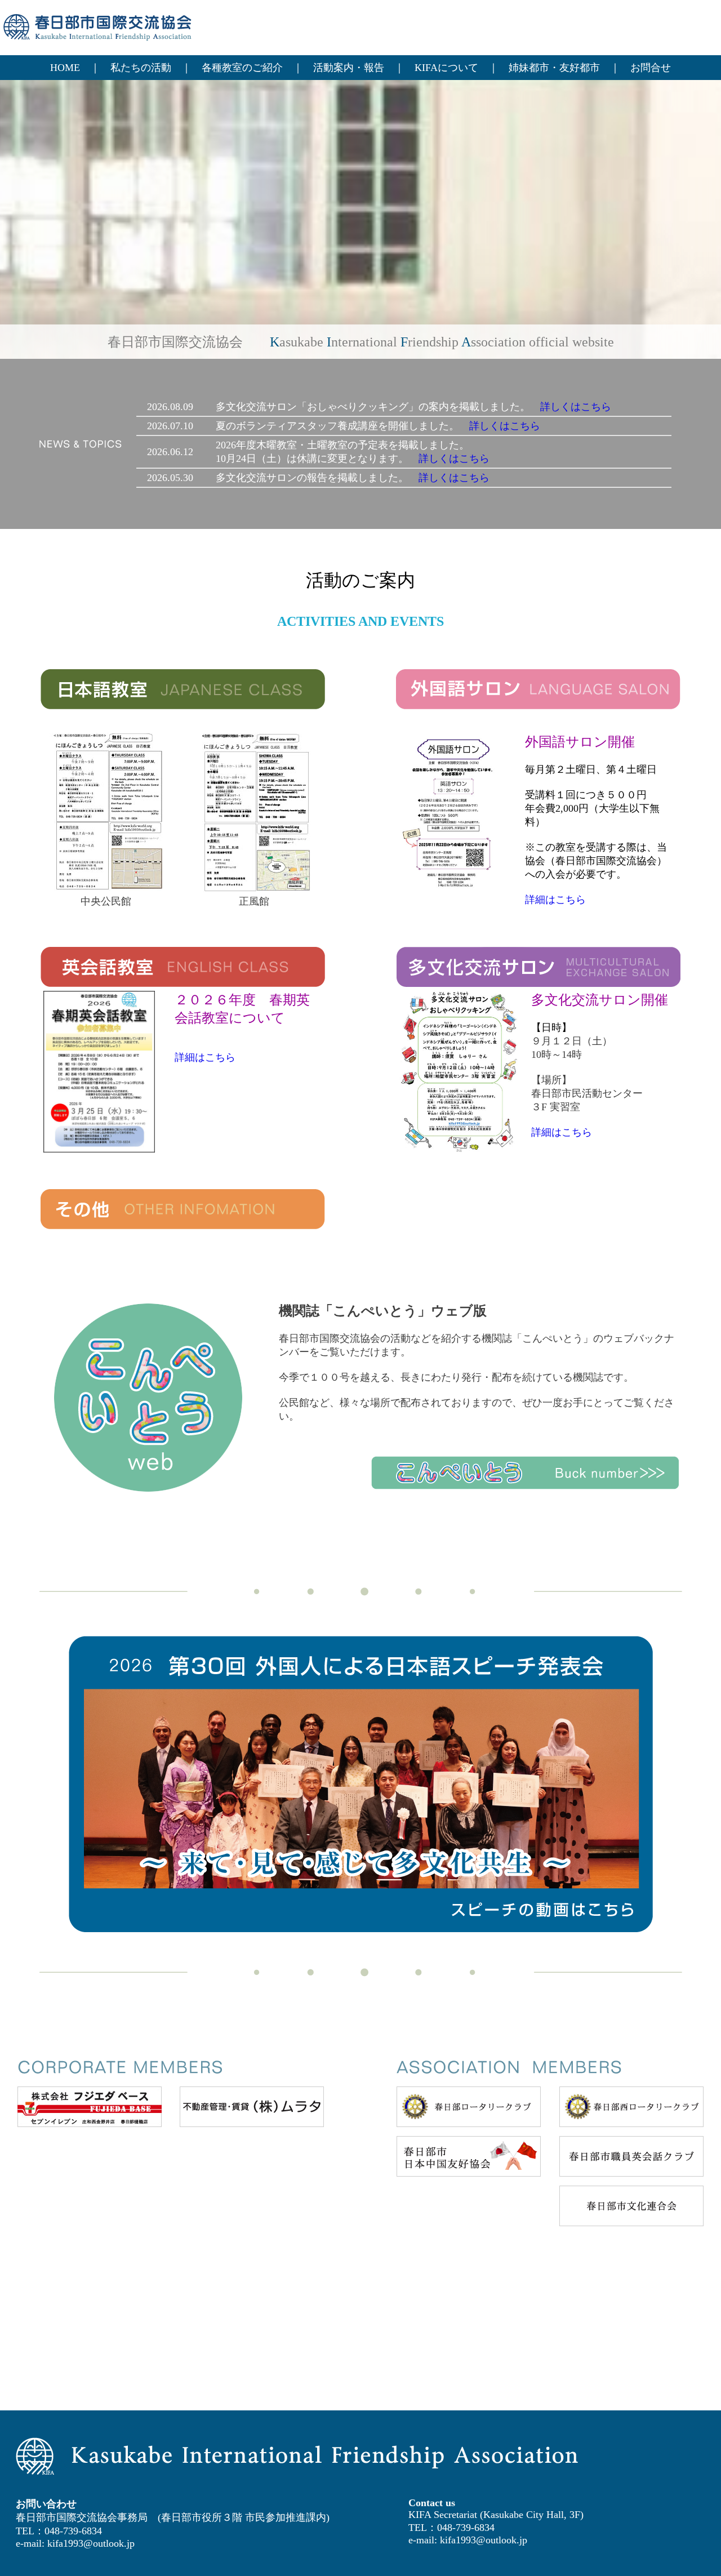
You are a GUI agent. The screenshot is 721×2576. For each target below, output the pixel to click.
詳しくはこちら (576, 407)
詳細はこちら (555, 900)
